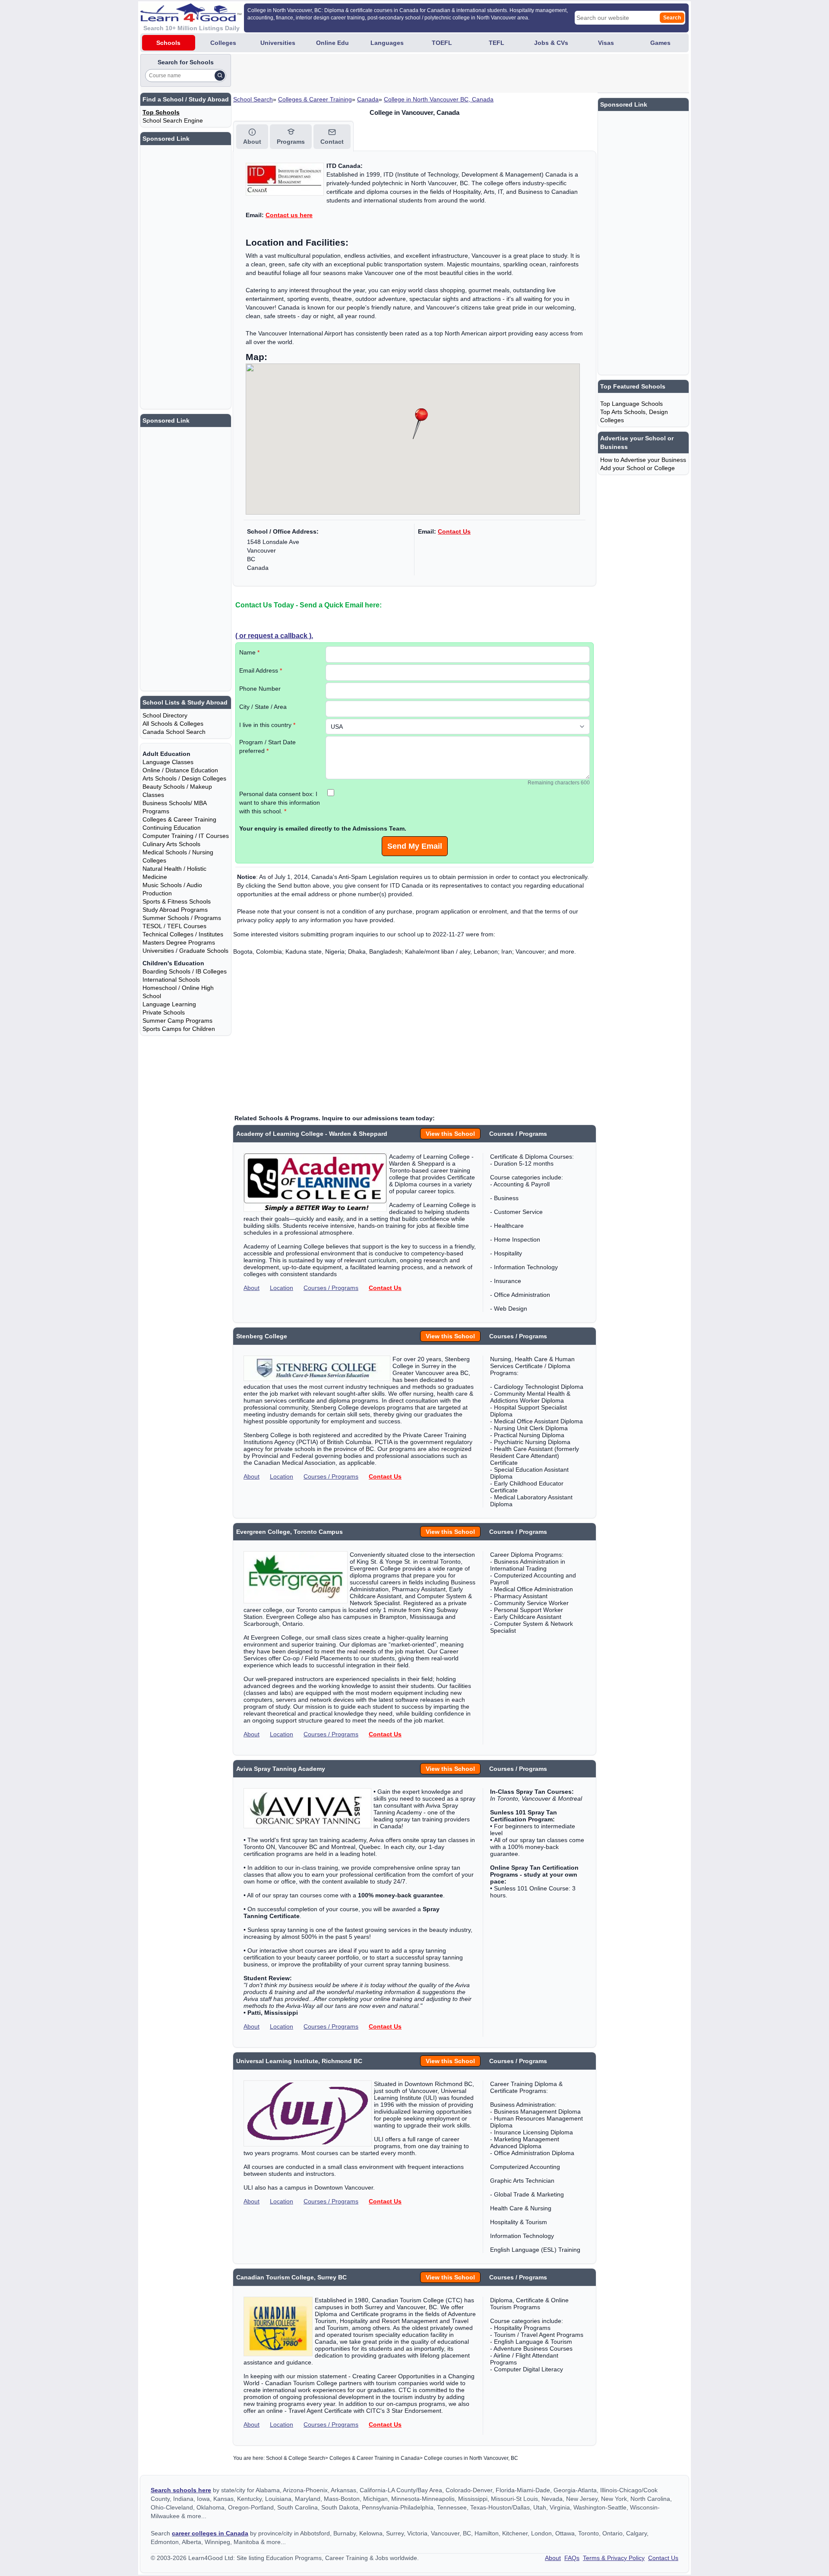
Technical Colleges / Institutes (183, 934)
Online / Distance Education (180, 770)
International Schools (171, 980)
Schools (168, 43)
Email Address (261, 670)
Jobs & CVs (551, 43)
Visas (606, 43)
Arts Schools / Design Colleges (184, 778)
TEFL (497, 43)
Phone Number (260, 689)
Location (282, 1288)
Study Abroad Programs (175, 910)
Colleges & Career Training (315, 99)
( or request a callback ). (274, 635)
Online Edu (332, 43)
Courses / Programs (331, 1288)
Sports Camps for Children (179, 1029)
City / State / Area (263, 707)
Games (660, 43)
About (252, 1288)
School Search (253, 99)
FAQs (572, 2558)
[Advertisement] (390, 73)
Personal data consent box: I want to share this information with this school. (280, 803)
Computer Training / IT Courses (186, 836)
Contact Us (454, 531)
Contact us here (289, 215)
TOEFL (442, 43)
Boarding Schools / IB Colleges (185, 971)
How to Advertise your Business (643, 460)
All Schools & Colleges (173, 724)
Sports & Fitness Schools (177, 901)
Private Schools (164, 1012)
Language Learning (169, 1004)
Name (249, 652)
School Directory (165, 715)
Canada (368, 99)
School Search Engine (173, 120)
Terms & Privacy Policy (614, 2558)
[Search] (220, 76)
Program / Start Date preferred (267, 746)
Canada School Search (174, 732)
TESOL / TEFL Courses (174, 926)
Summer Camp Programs (177, 1021)
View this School (450, 1134)
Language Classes (168, 762)
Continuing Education (172, 828)
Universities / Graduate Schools (185, 951)
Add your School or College (638, 468)
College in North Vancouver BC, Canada (439, 99)
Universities (278, 43)
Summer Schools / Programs (182, 918)
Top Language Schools (631, 404)
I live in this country (267, 725)
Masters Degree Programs (179, 942)
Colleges (223, 43)
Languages (387, 43)
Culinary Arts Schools (171, 844)
